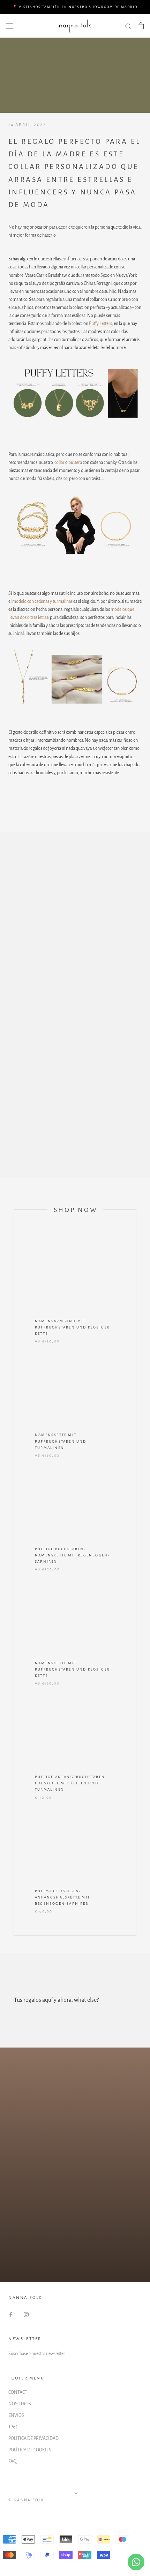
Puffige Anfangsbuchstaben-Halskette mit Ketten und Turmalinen (71, 1783)
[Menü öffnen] (10, 26)
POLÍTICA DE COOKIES (30, 2450)
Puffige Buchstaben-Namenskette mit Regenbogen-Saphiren (72, 1555)
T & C (13, 2427)
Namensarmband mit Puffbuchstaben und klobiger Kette (72, 1327)
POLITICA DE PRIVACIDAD (33, 2438)
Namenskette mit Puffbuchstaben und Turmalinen (61, 1441)
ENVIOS (16, 2415)
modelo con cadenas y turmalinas (42, 601)
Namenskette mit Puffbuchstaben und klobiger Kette (72, 1669)
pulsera (75, 462)
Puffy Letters (100, 324)
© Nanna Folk (27, 2500)
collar (59, 462)
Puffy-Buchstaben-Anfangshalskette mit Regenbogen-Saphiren (62, 1897)
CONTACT (18, 2392)
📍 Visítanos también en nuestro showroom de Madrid (75, 7)
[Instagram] (26, 2314)
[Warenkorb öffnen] (141, 26)
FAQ (12, 2462)
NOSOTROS (20, 2404)
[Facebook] (11, 2314)
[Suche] (128, 26)
